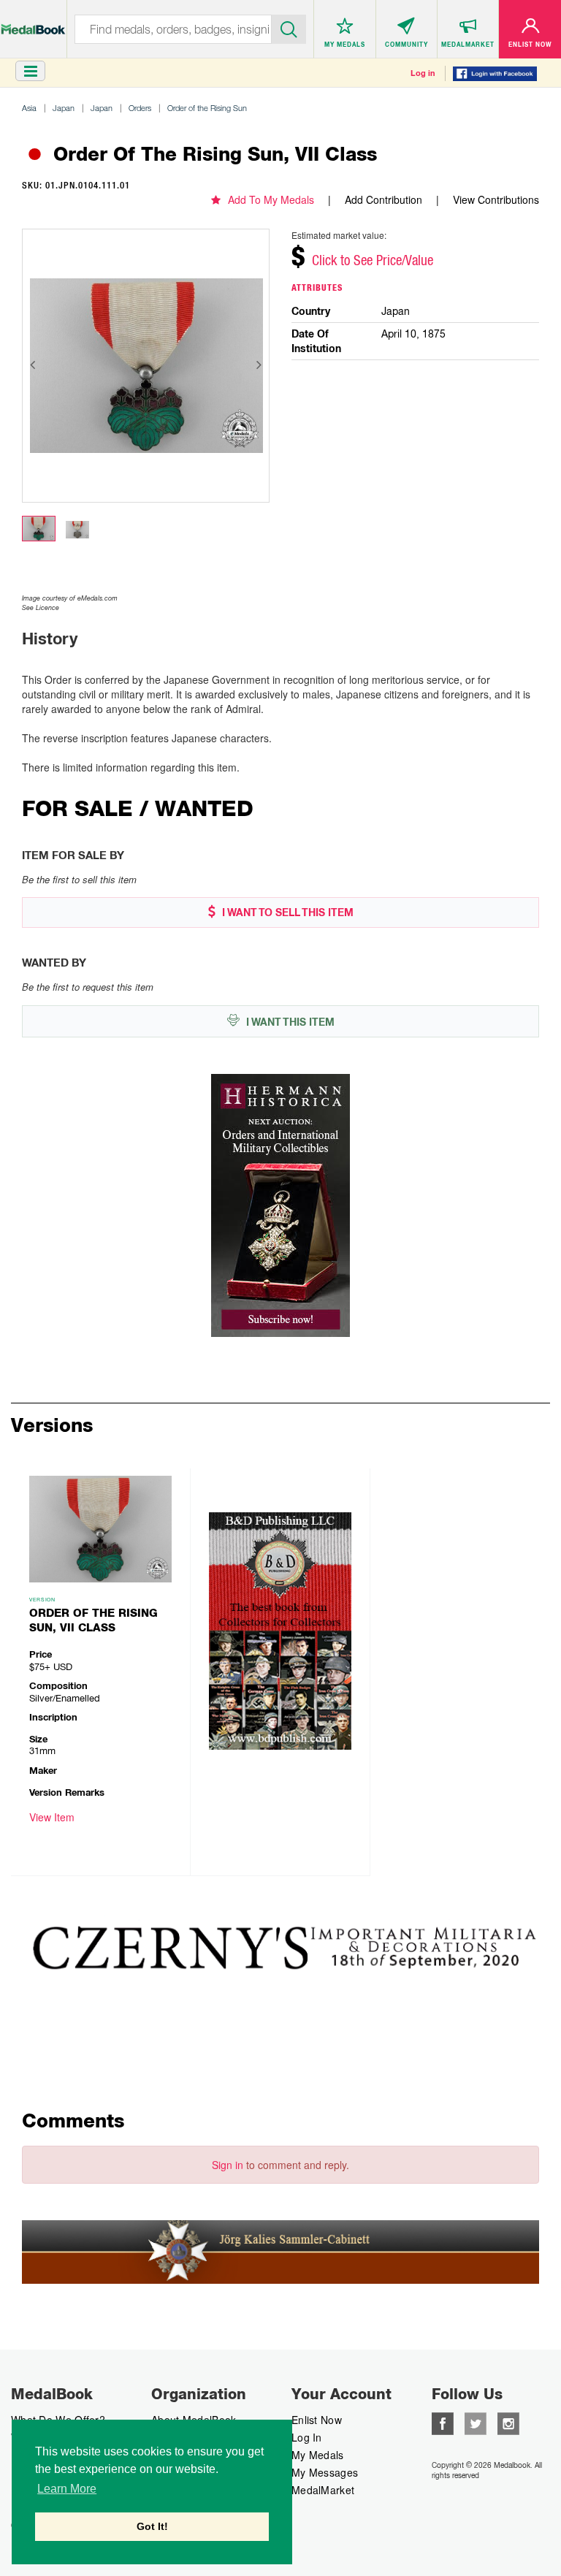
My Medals (318, 2455)
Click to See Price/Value (373, 260)
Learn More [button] (67, 2489)
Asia (29, 108)
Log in (423, 73)
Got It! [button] (152, 2526)
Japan (64, 108)
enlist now (317, 2420)
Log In (307, 2437)
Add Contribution (383, 199)
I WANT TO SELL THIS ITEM (286, 912)
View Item (52, 1817)
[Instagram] (508, 2422)
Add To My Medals (271, 199)
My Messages (325, 2472)
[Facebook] (443, 2422)
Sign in (228, 2165)
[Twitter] (476, 2422)
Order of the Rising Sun (207, 108)
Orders (140, 108)
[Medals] (33, 22)
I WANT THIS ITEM (289, 1022)
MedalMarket (323, 2490)
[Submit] (289, 28)
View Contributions (496, 199)
